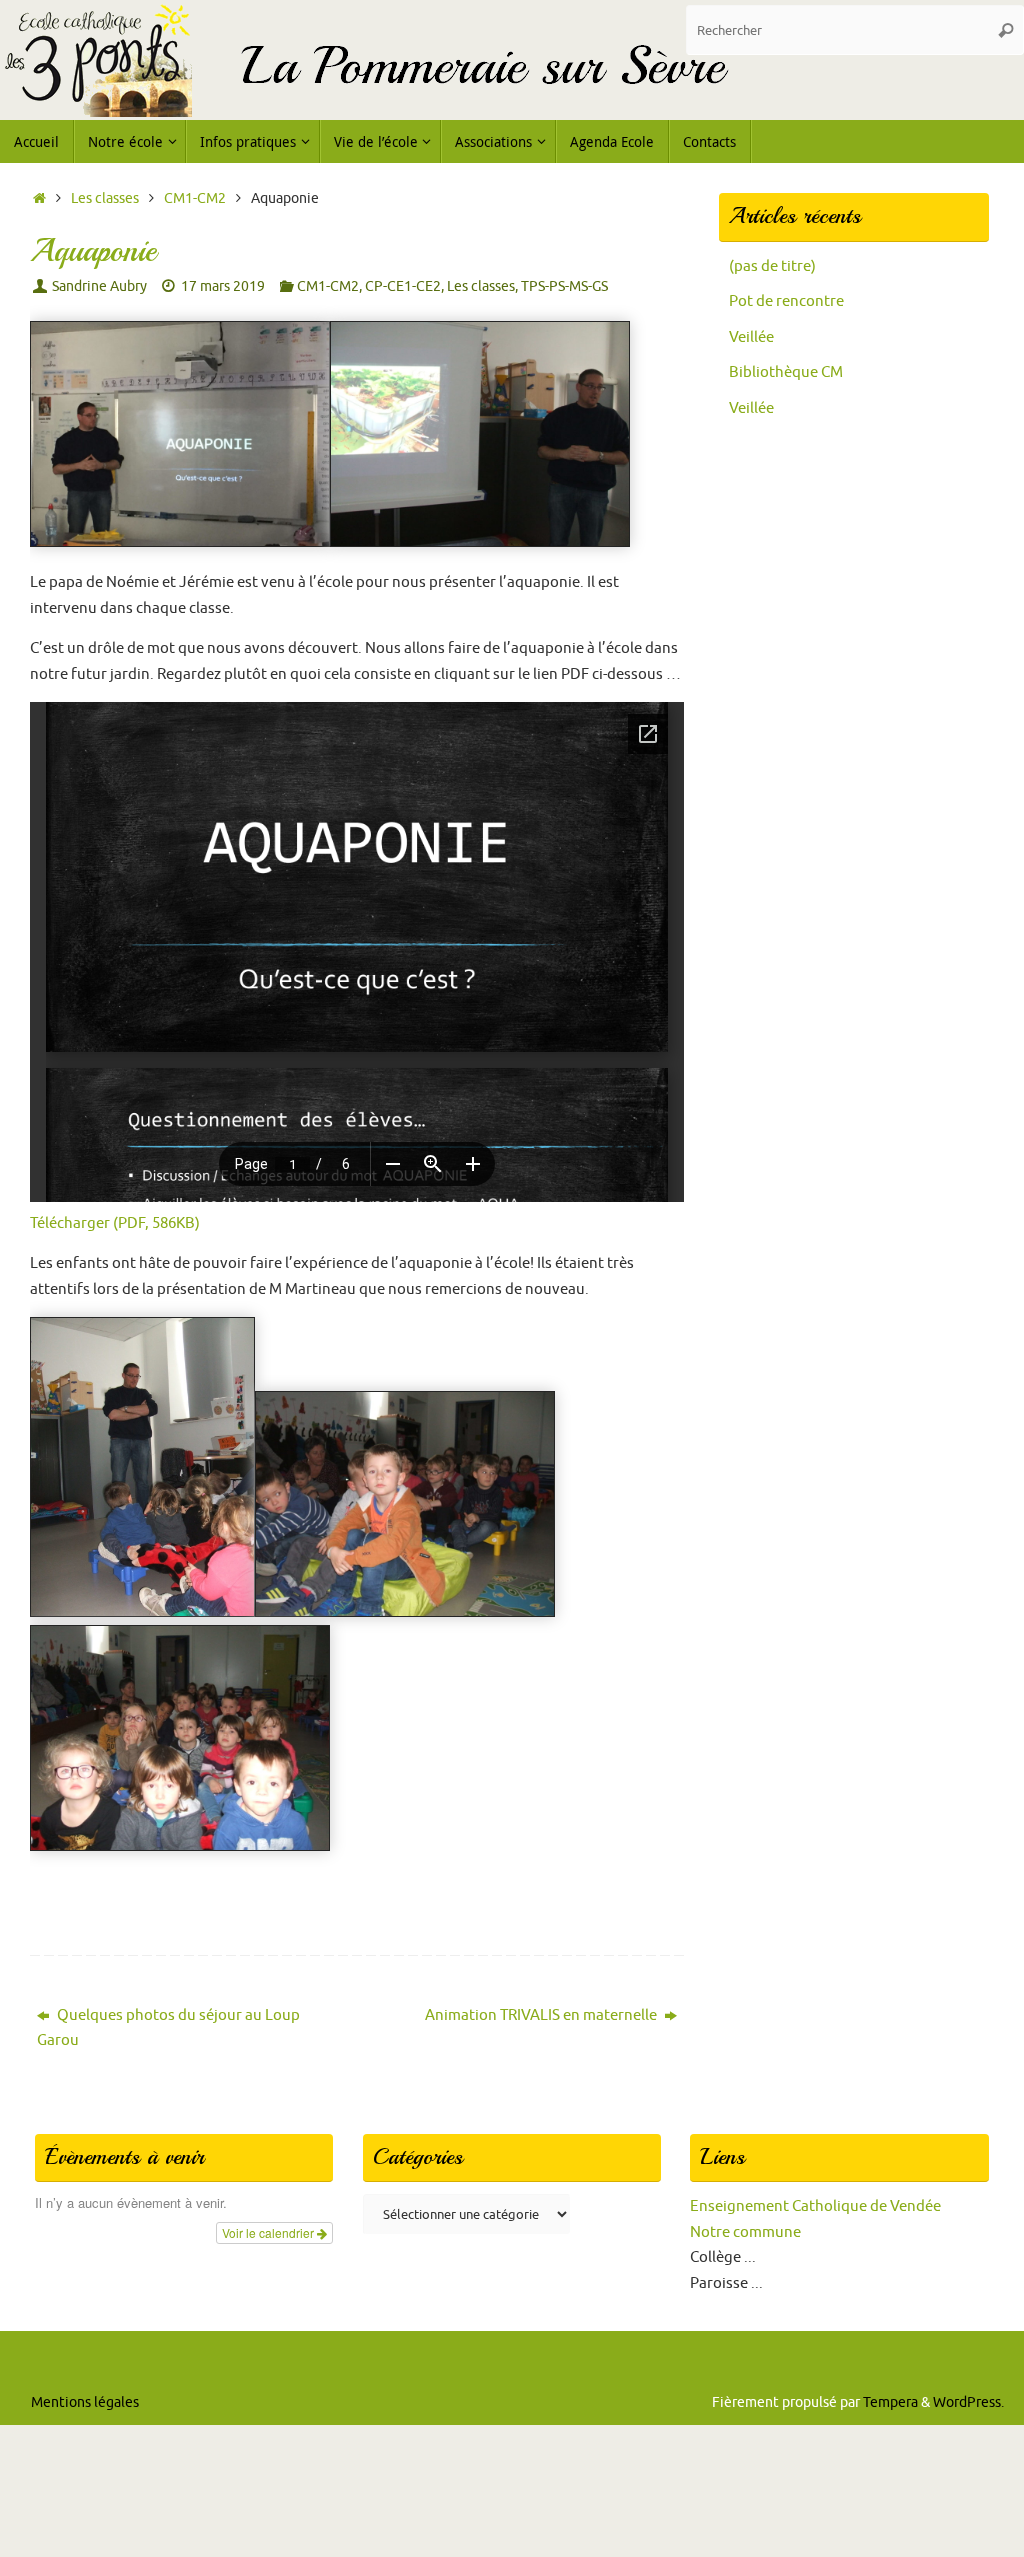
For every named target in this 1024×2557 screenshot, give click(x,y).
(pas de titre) (772, 266)
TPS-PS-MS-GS (564, 286)
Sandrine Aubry (99, 286)
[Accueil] (39, 198)
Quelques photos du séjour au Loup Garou (168, 2028)
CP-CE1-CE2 (403, 286)
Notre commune (745, 2232)
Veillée (751, 337)
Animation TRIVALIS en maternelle (542, 2015)
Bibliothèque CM (786, 372)
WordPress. (968, 2402)
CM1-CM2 (195, 198)
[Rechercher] (1006, 30)
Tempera (890, 2402)
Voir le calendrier (269, 2232)
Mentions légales (85, 2402)
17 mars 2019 (223, 286)
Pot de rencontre (786, 301)
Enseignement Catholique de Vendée (815, 2206)
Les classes (105, 198)
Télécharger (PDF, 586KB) (115, 1223)
